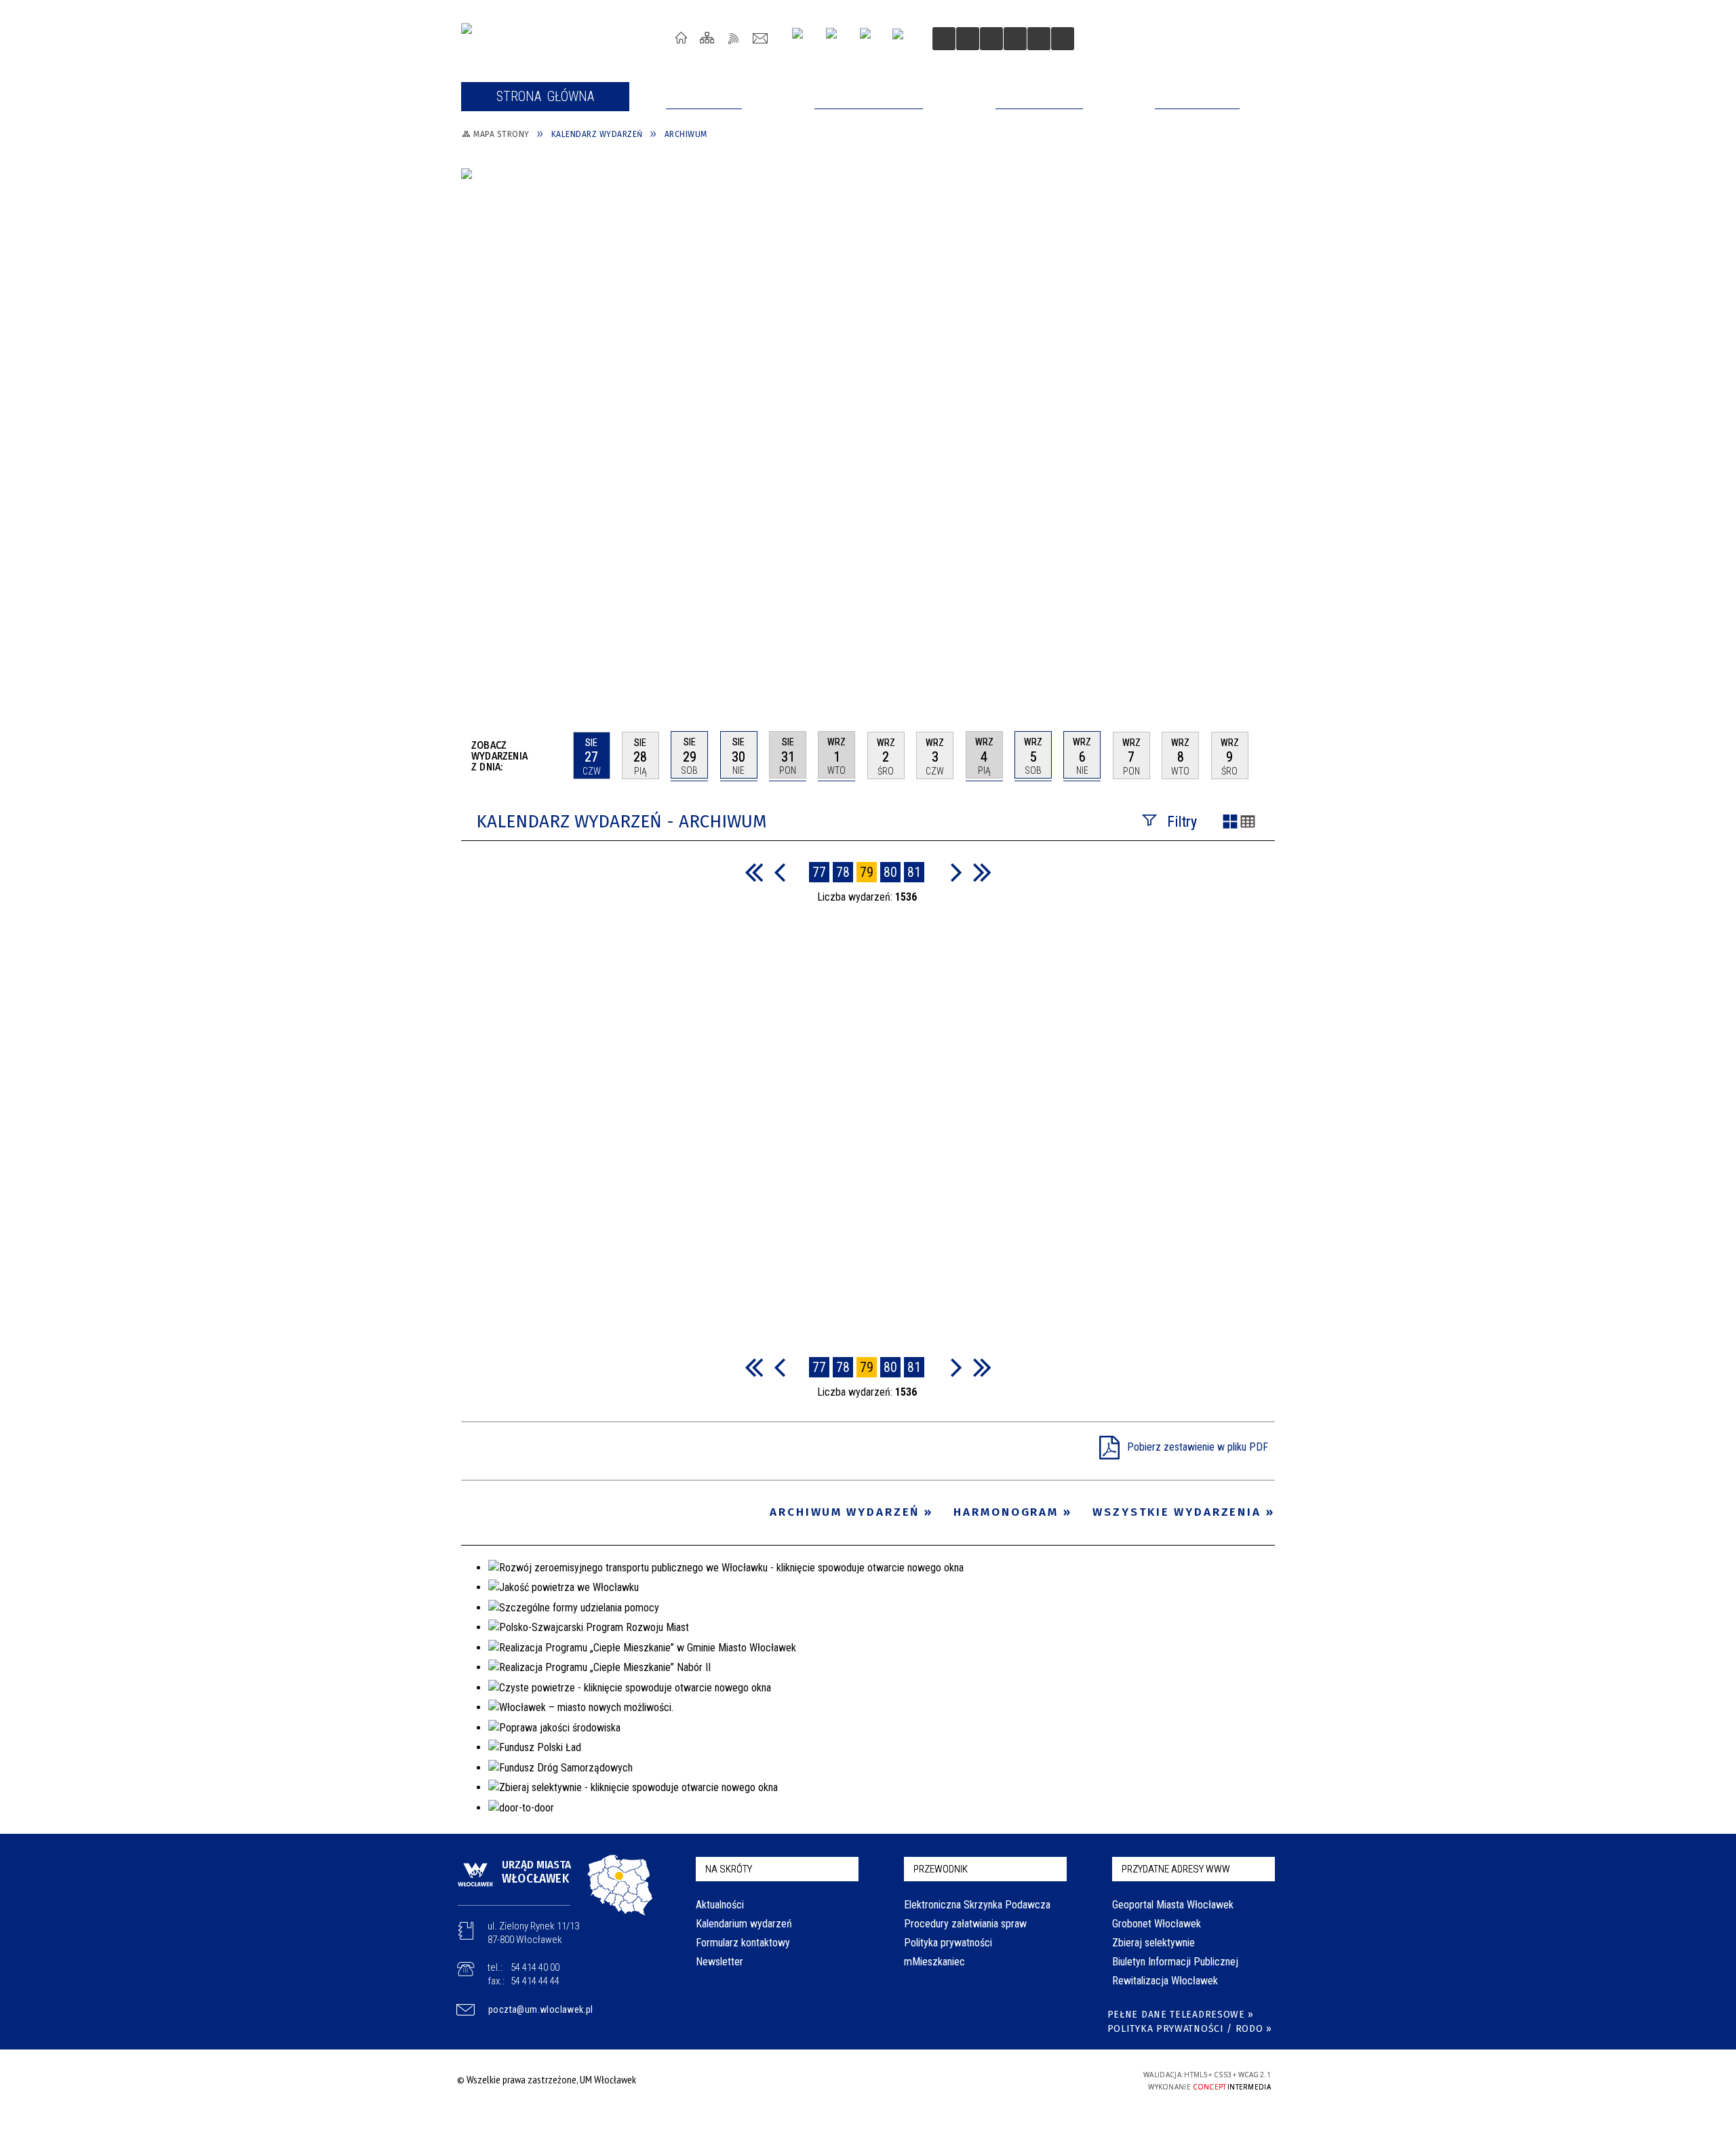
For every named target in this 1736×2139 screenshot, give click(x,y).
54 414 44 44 (535, 1981)
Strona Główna (681, 38)
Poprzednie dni (557, 755)
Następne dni (1268, 755)
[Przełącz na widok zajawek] (1230, 823)
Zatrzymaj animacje (944, 39)
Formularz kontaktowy (743, 1943)
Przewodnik (941, 1869)
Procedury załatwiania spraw (965, 1924)
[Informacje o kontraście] (1039, 39)
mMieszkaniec (934, 1962)
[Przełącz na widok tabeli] (1248, 823)
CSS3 (1036, 2080)
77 (819, 872)
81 (914, 872)
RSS (734, 38)
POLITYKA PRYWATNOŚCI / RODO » (1190, 2029)
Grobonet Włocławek (1157, 1924)
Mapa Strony (708, 38)
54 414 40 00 (535, 1967)
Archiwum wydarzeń (845, 1512)
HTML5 (1016, 2080)
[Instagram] (803, 38)
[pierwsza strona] (754, 872)
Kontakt (761, 38)
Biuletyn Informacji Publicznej (1175, 1962)
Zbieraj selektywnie (1153, 1943)
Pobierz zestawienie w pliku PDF (1198, 1447)
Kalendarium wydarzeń (744, 1924)
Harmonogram (1006, 1512)
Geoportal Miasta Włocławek (1173, 1905)
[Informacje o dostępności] (968, 39)
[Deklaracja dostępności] (991, 39)
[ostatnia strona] (982, 872)
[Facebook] (871, 39)
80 (890, 872)
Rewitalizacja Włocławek (1165, 1981)
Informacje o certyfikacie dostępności (864, 2082)
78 (843, 872)
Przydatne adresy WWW (1176, 1869)
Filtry (1182, 822)
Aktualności (720, 1905)
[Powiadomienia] (1063, 39)
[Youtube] (836, 38)
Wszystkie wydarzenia (1177, 1512)
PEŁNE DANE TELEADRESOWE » (1181, 2015)
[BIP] (902, 40)
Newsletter (719, 1962)
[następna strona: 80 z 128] (956, 872)
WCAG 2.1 (1079, 2079)
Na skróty (729, 1869)
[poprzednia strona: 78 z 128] (780, 872)
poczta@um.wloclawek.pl (541, 2009)
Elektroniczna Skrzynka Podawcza (977, 1905)
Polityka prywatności (948, 1943)
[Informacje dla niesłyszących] (1015, 39)
